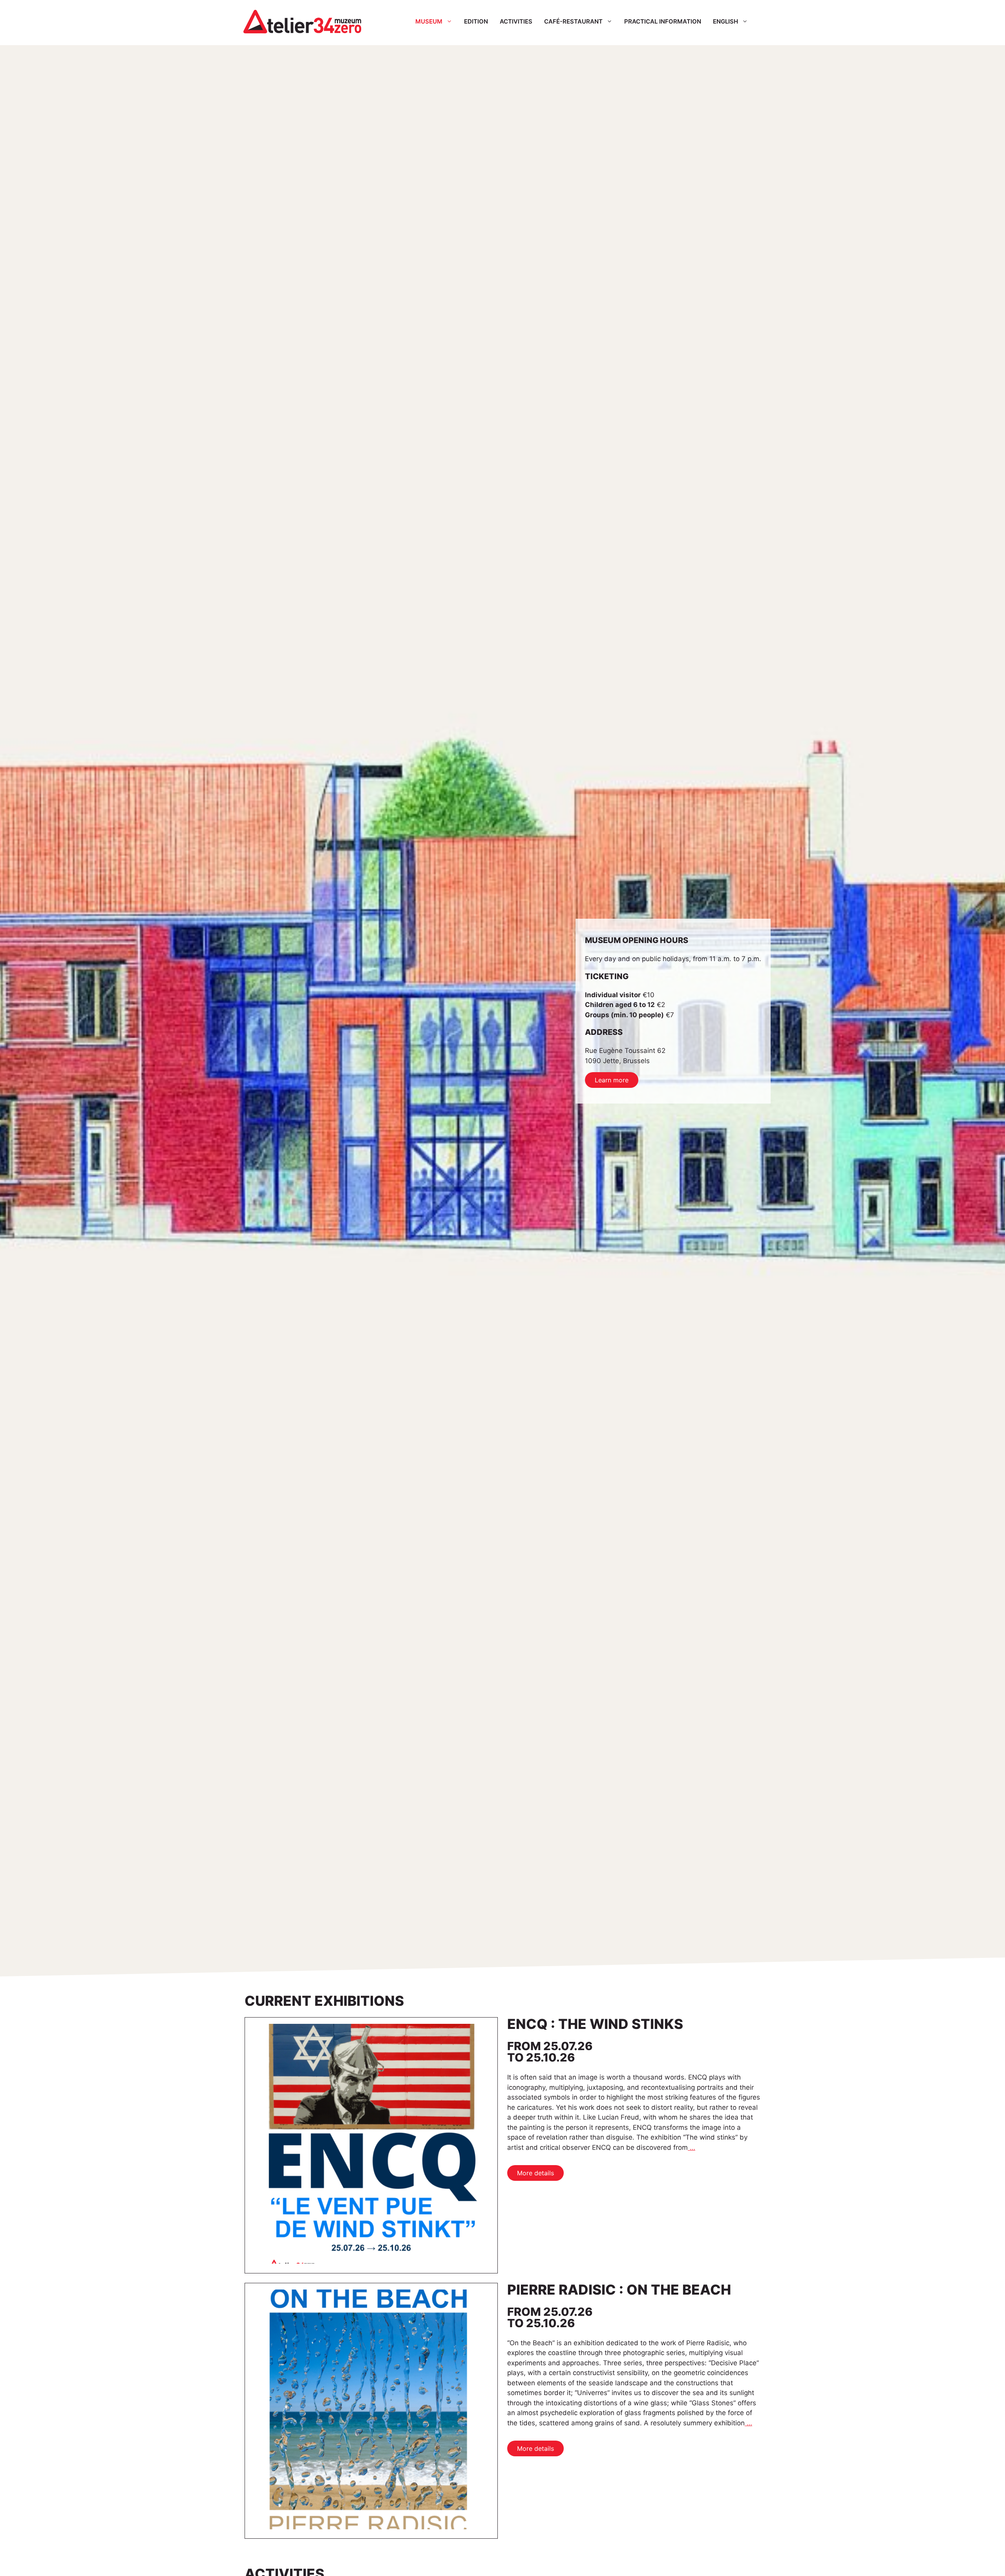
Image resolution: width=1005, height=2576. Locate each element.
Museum (429, 21)
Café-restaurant (573, 21)
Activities (516, 21)
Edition (476, 21)
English (725, 21)
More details (535, 2173)
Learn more (612, 1080)
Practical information (663, 21)
